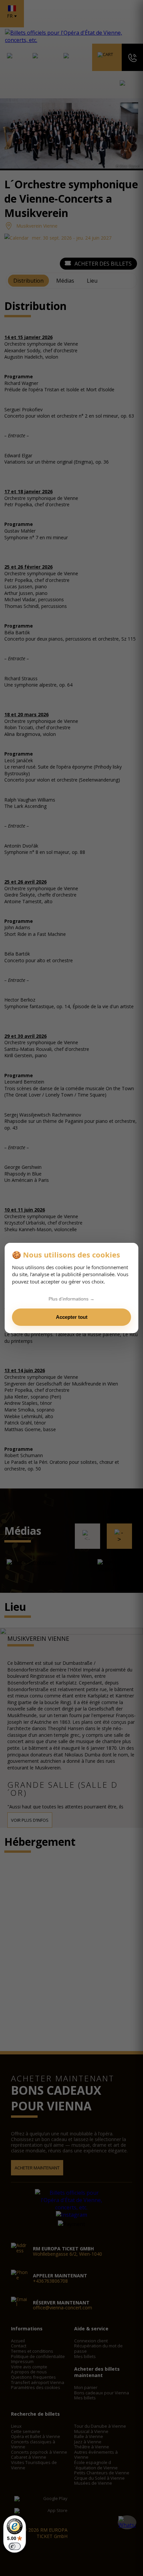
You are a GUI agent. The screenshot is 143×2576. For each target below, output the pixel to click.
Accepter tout (72, 1317)
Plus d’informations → (71, 1299)
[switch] (15, 2546)
